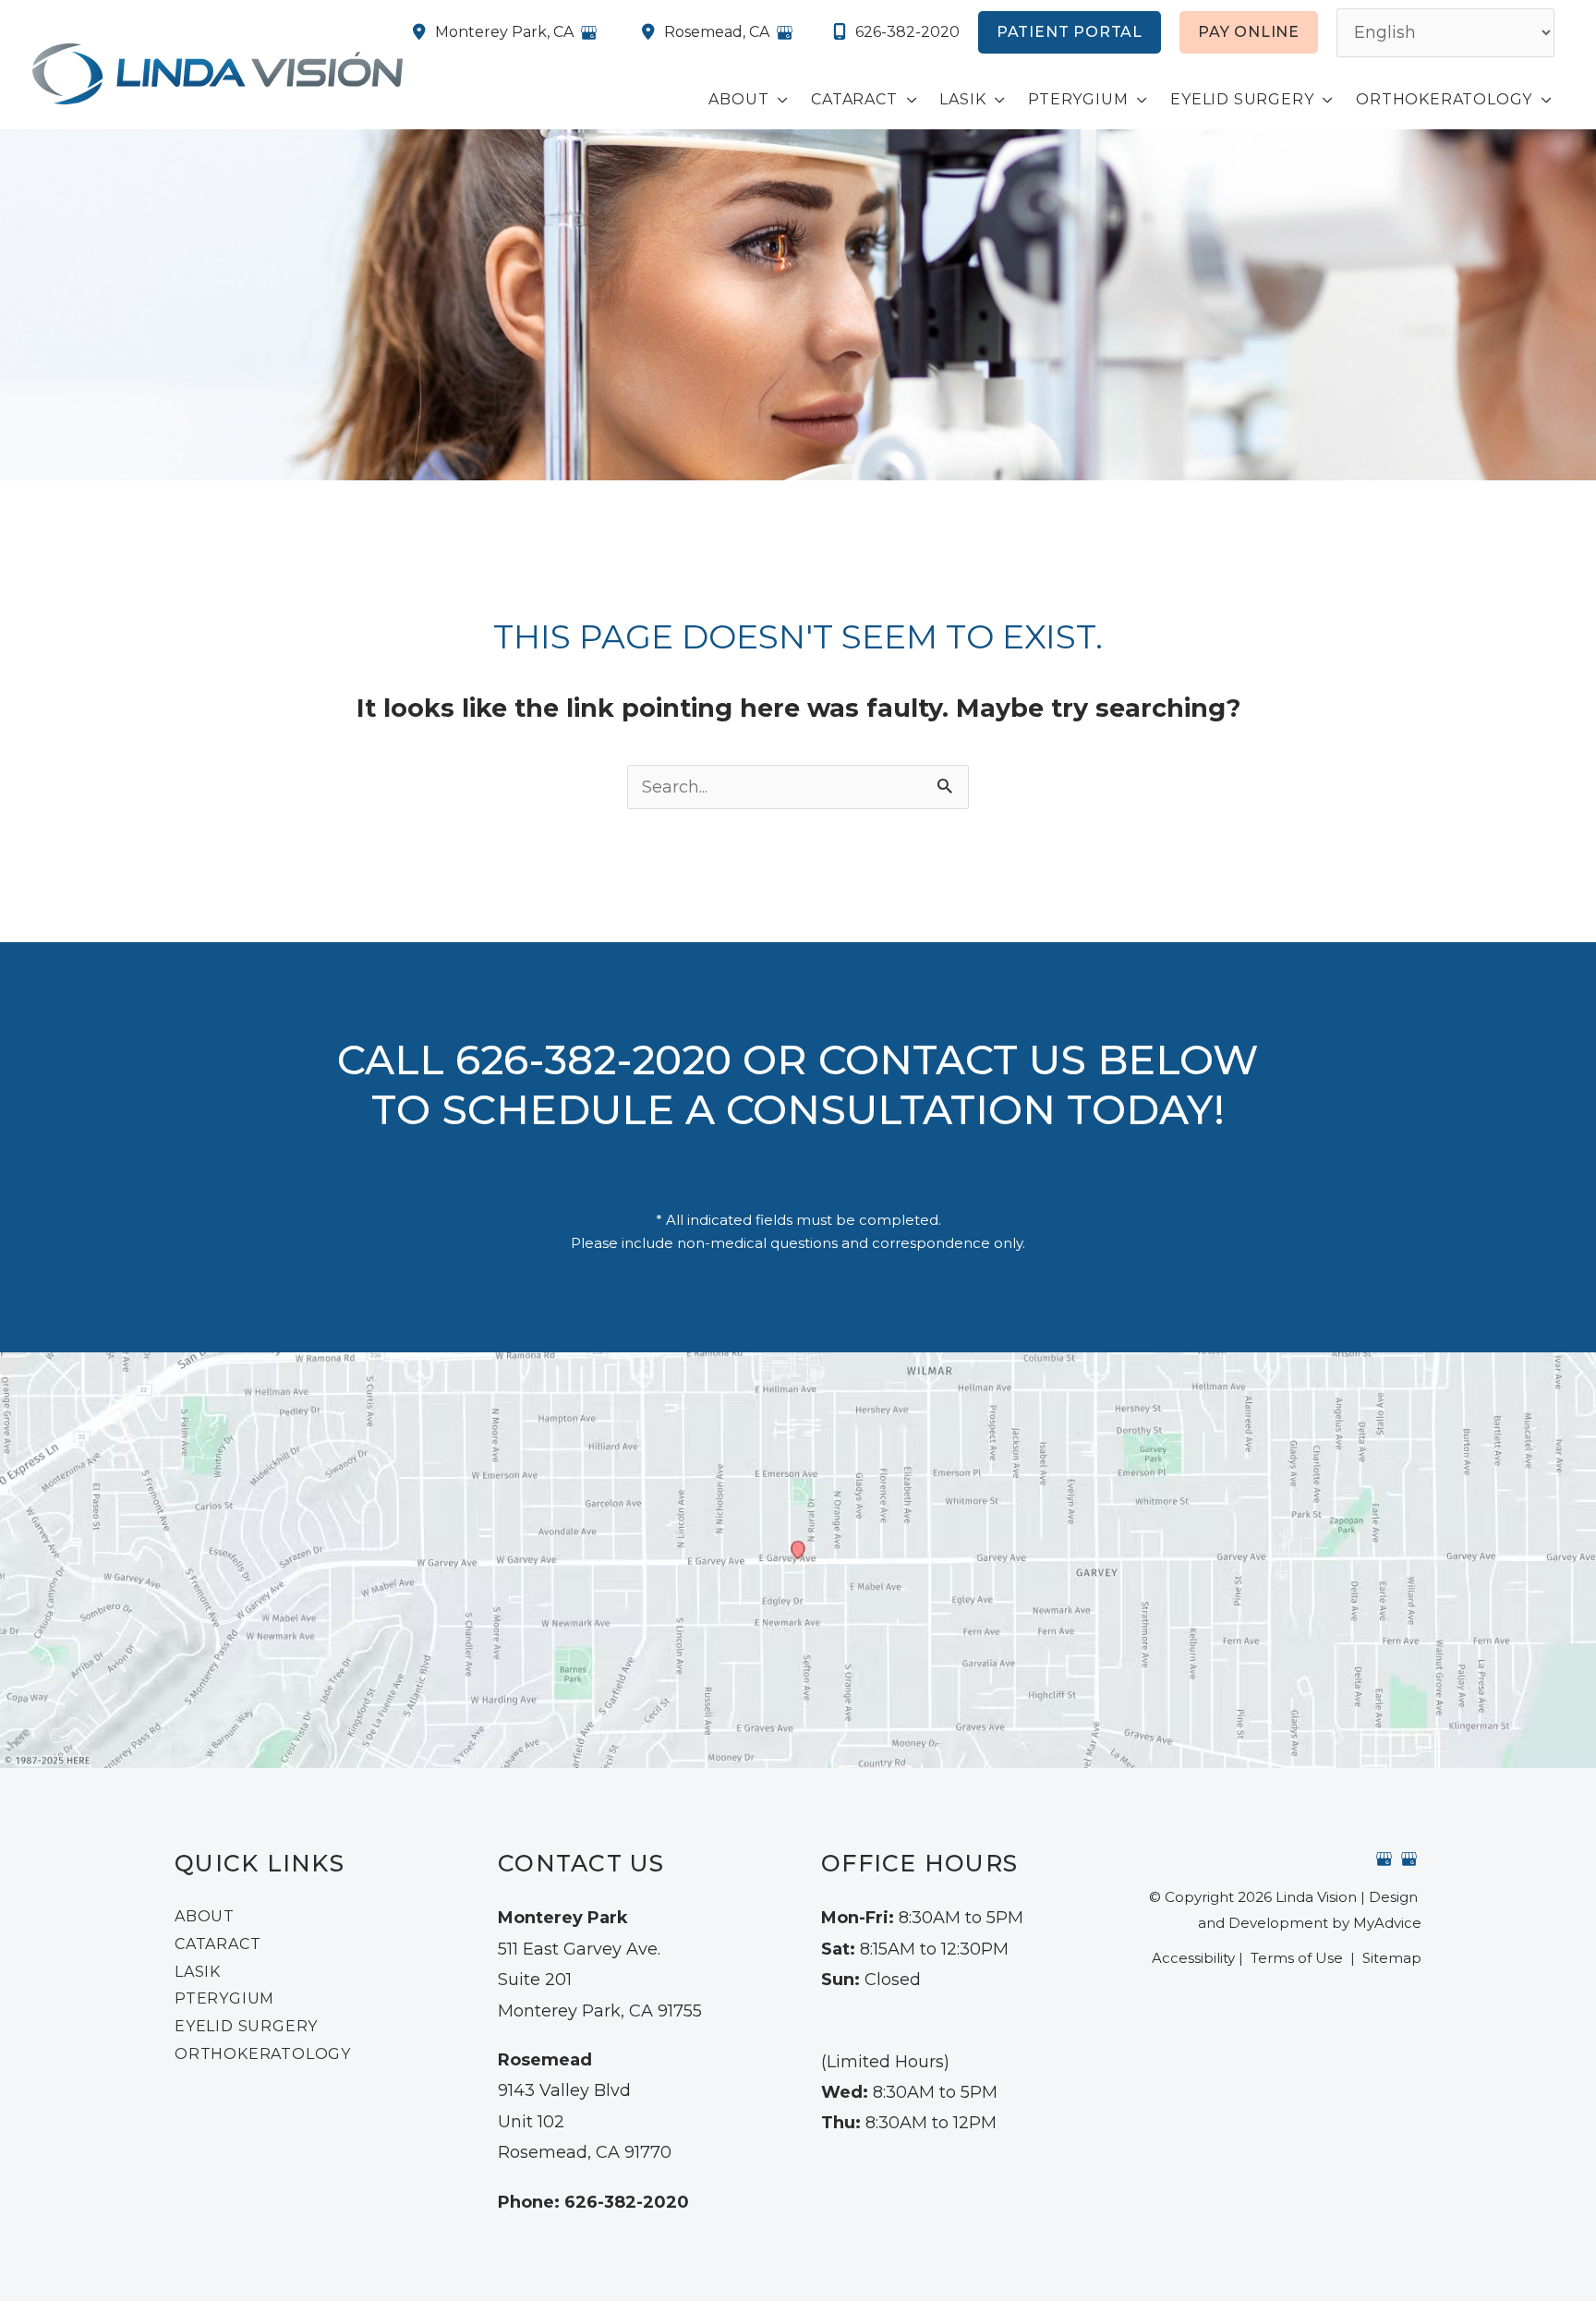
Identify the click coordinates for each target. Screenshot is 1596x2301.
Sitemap (1390, 1958)
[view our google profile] (1384, 1859)
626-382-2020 (907, 32)
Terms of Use (1297, 1958)
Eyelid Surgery (246, 2026)
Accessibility (1193, 1958)
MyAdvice (1387, 1923)
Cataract (218, 1944)
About (205, 1916)
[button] (1070, 32)
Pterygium (224, 1998)
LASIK (198, 1972)
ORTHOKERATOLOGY (263, 2054)
